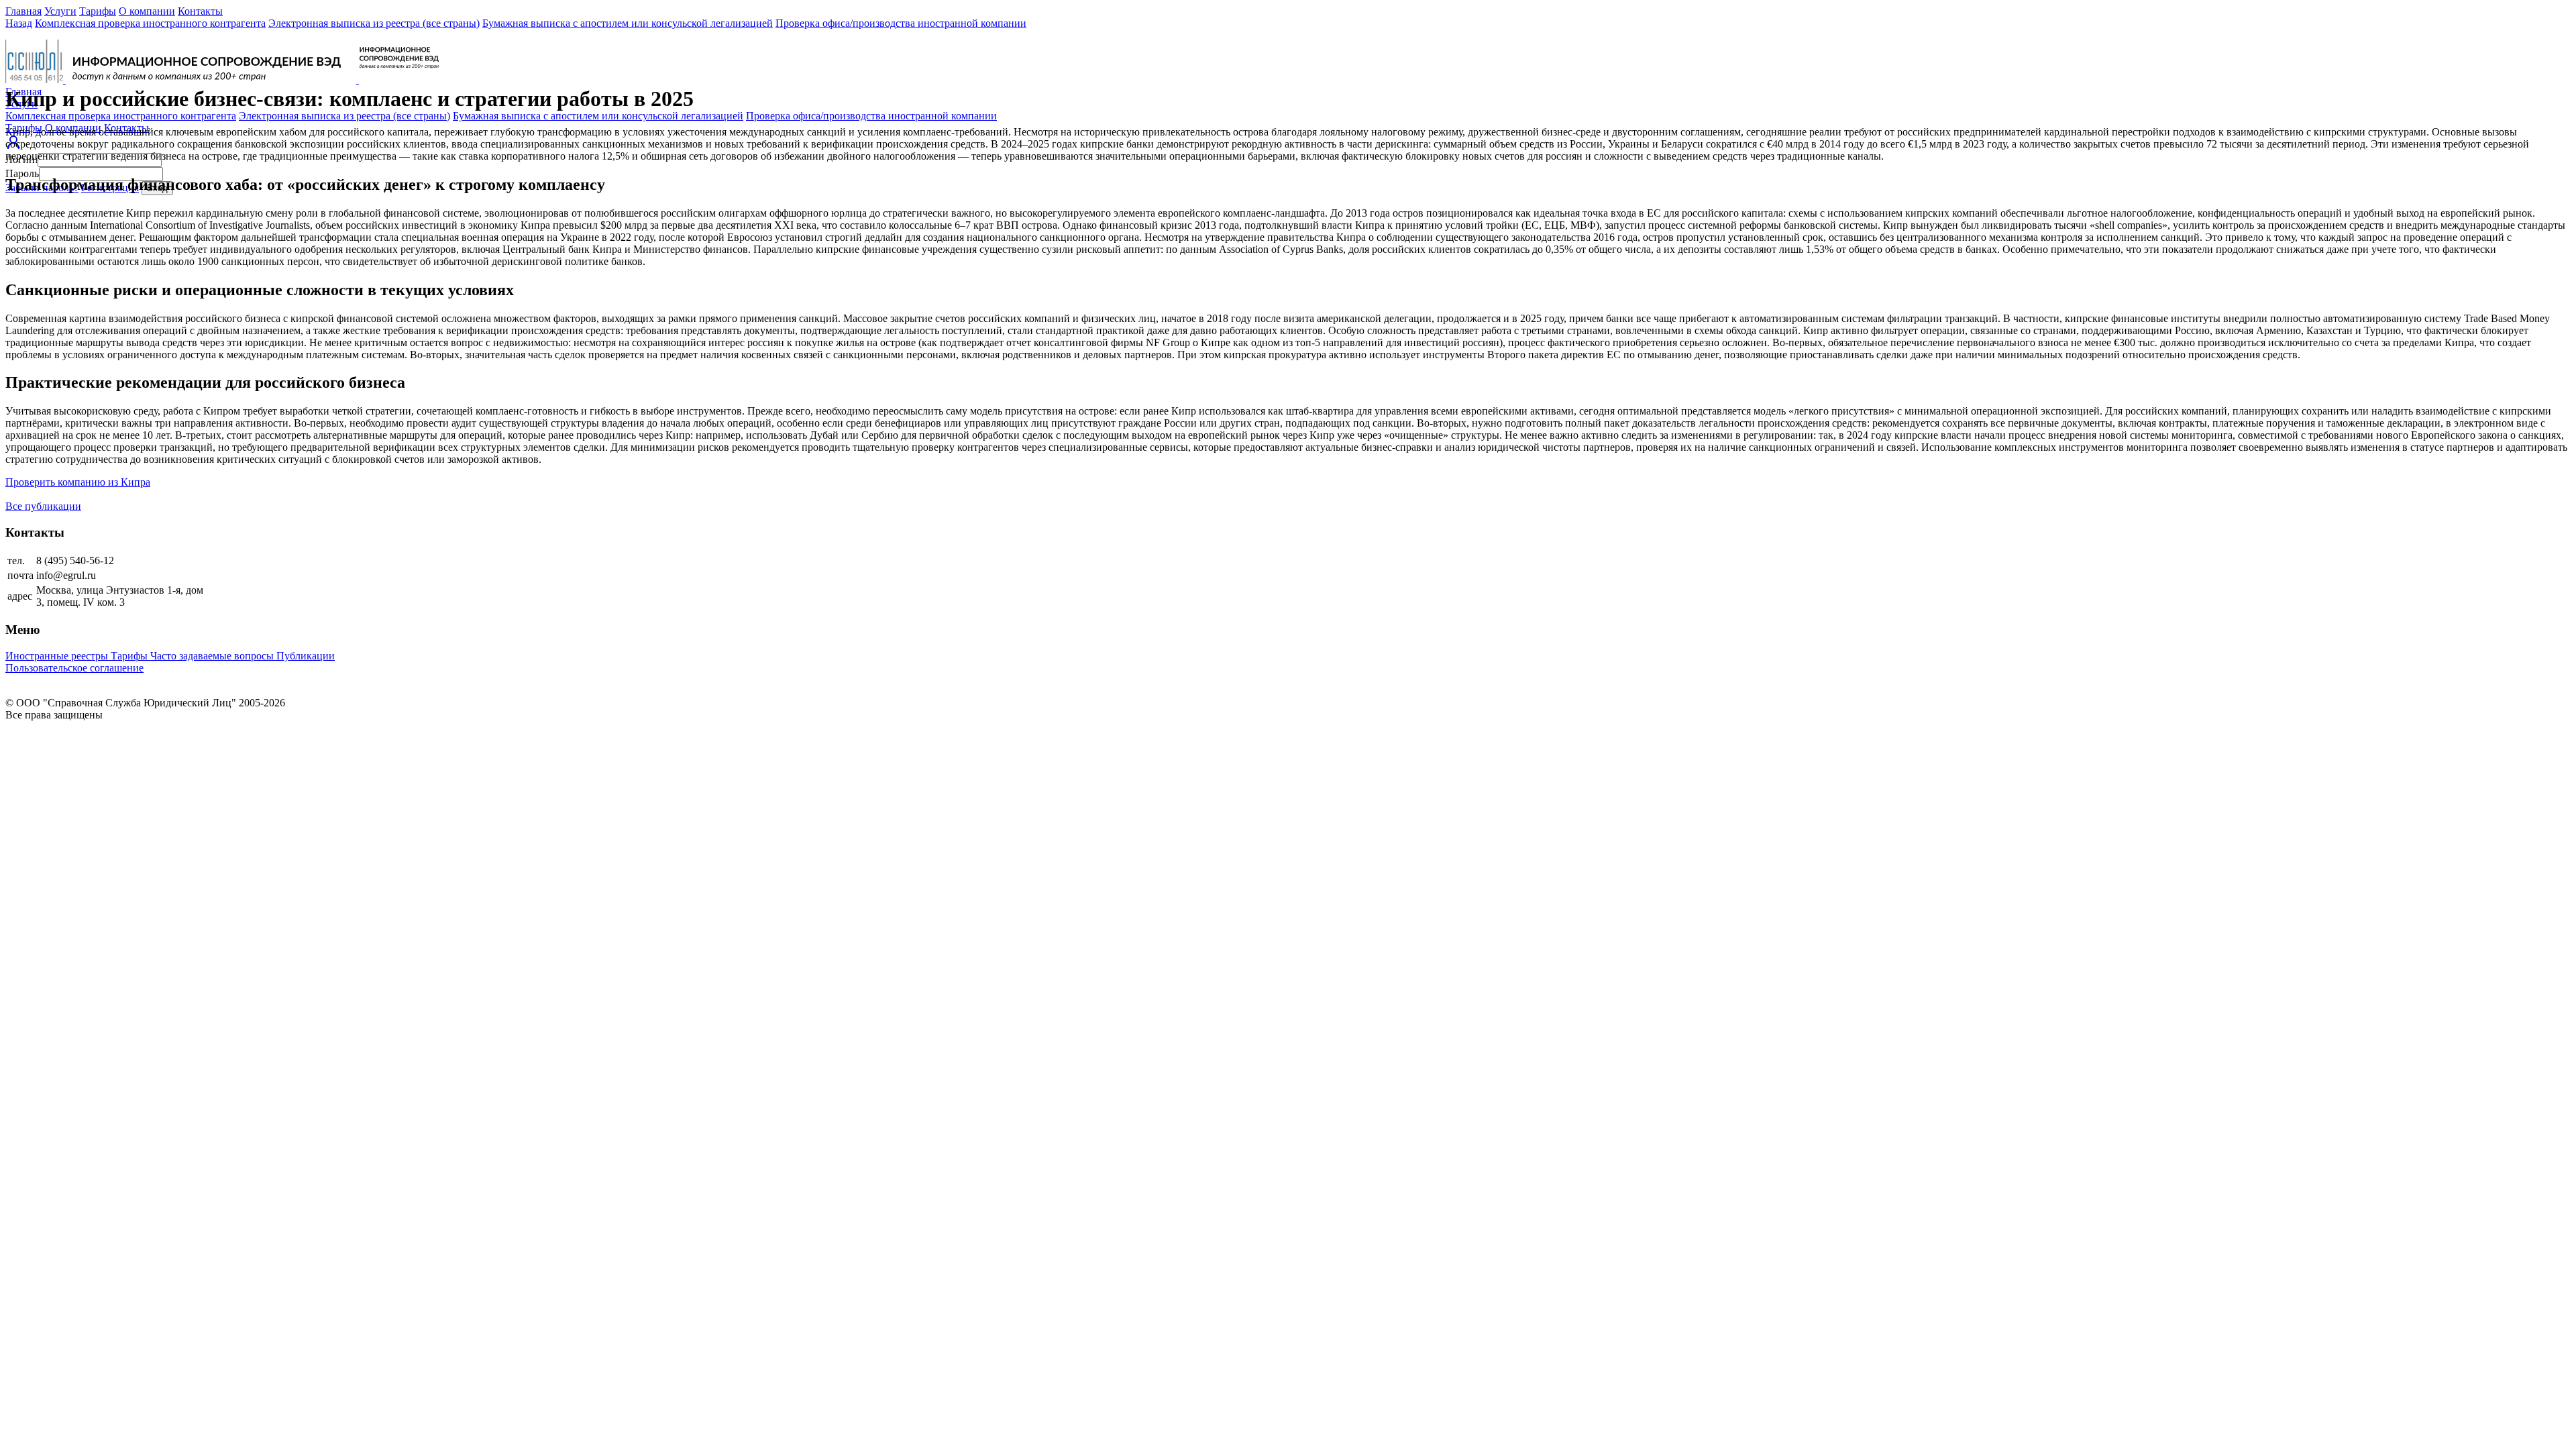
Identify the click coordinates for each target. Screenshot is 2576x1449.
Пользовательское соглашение (74, 668)
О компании (147, 11)
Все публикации (43, 506)
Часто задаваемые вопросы (213, 656)
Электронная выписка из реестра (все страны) (374, 23)
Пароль (22, 173)
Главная (23, 11)
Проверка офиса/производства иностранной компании (901, 23)
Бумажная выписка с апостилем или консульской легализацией (628, 23)
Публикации (306, 656)
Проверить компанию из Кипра (78, 482)
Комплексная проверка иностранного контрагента (150, 23)
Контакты (200, 11)
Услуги (60, 11)
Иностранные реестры (58, 656)
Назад (19, 23)
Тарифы (98, 11)
